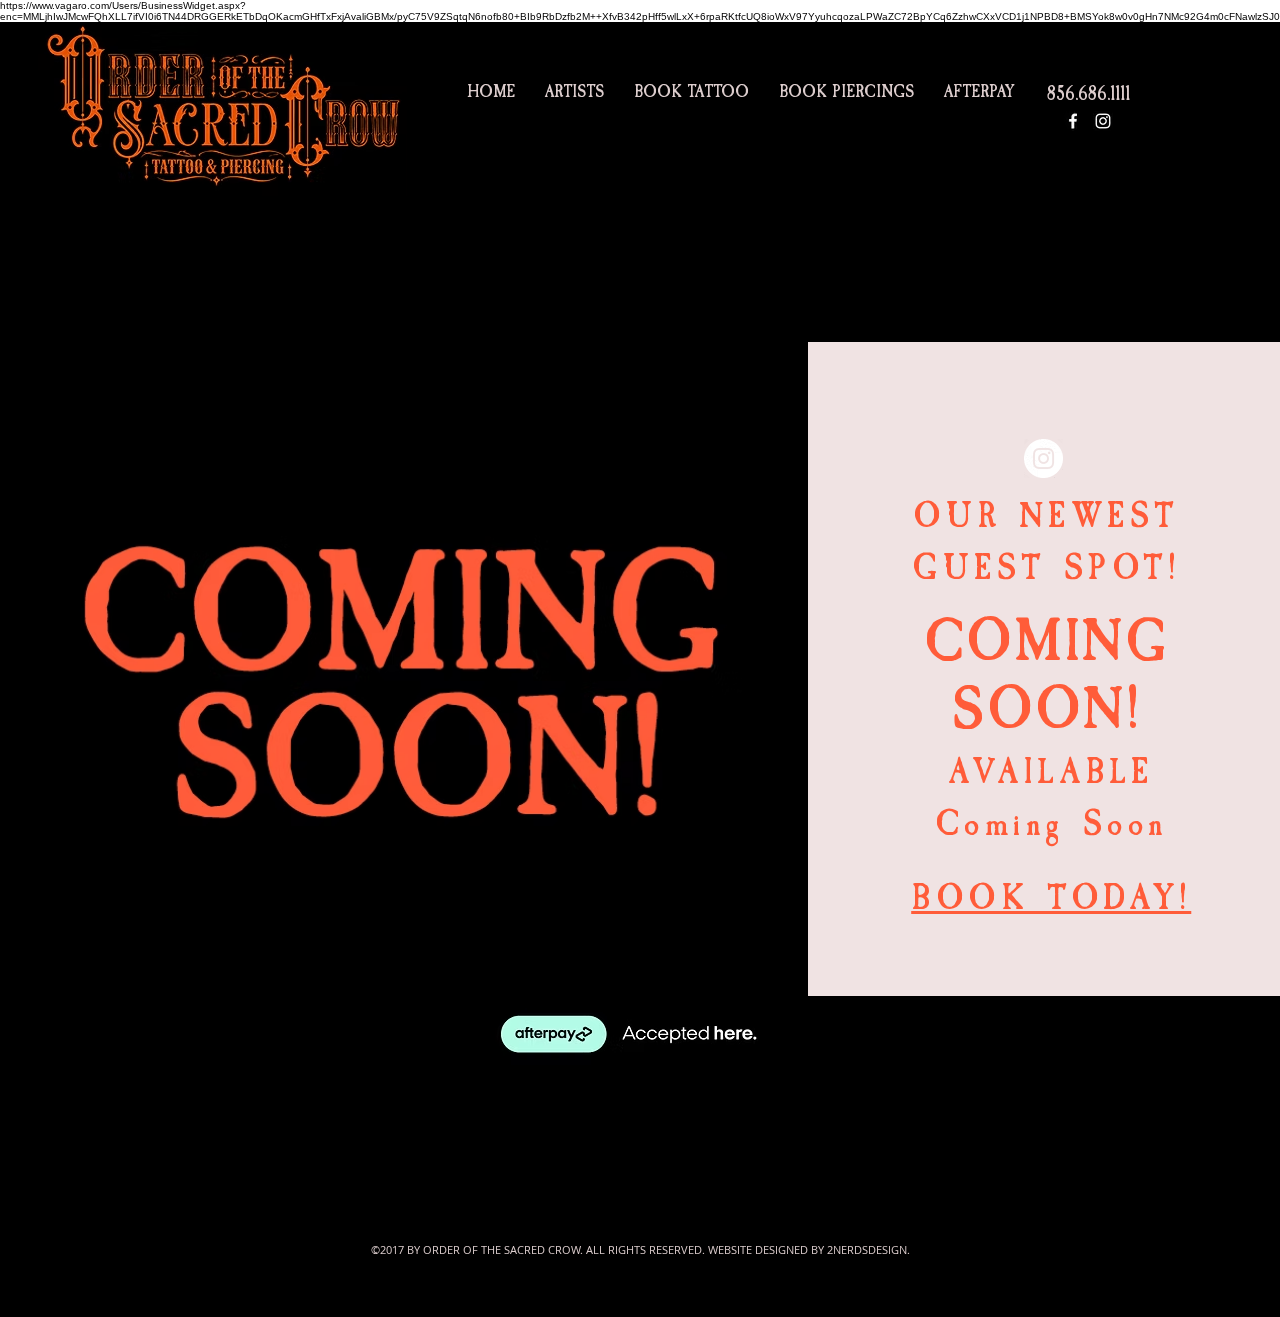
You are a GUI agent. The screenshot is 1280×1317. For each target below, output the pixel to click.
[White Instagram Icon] (1103, 121)
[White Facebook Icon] (1073, 121)
